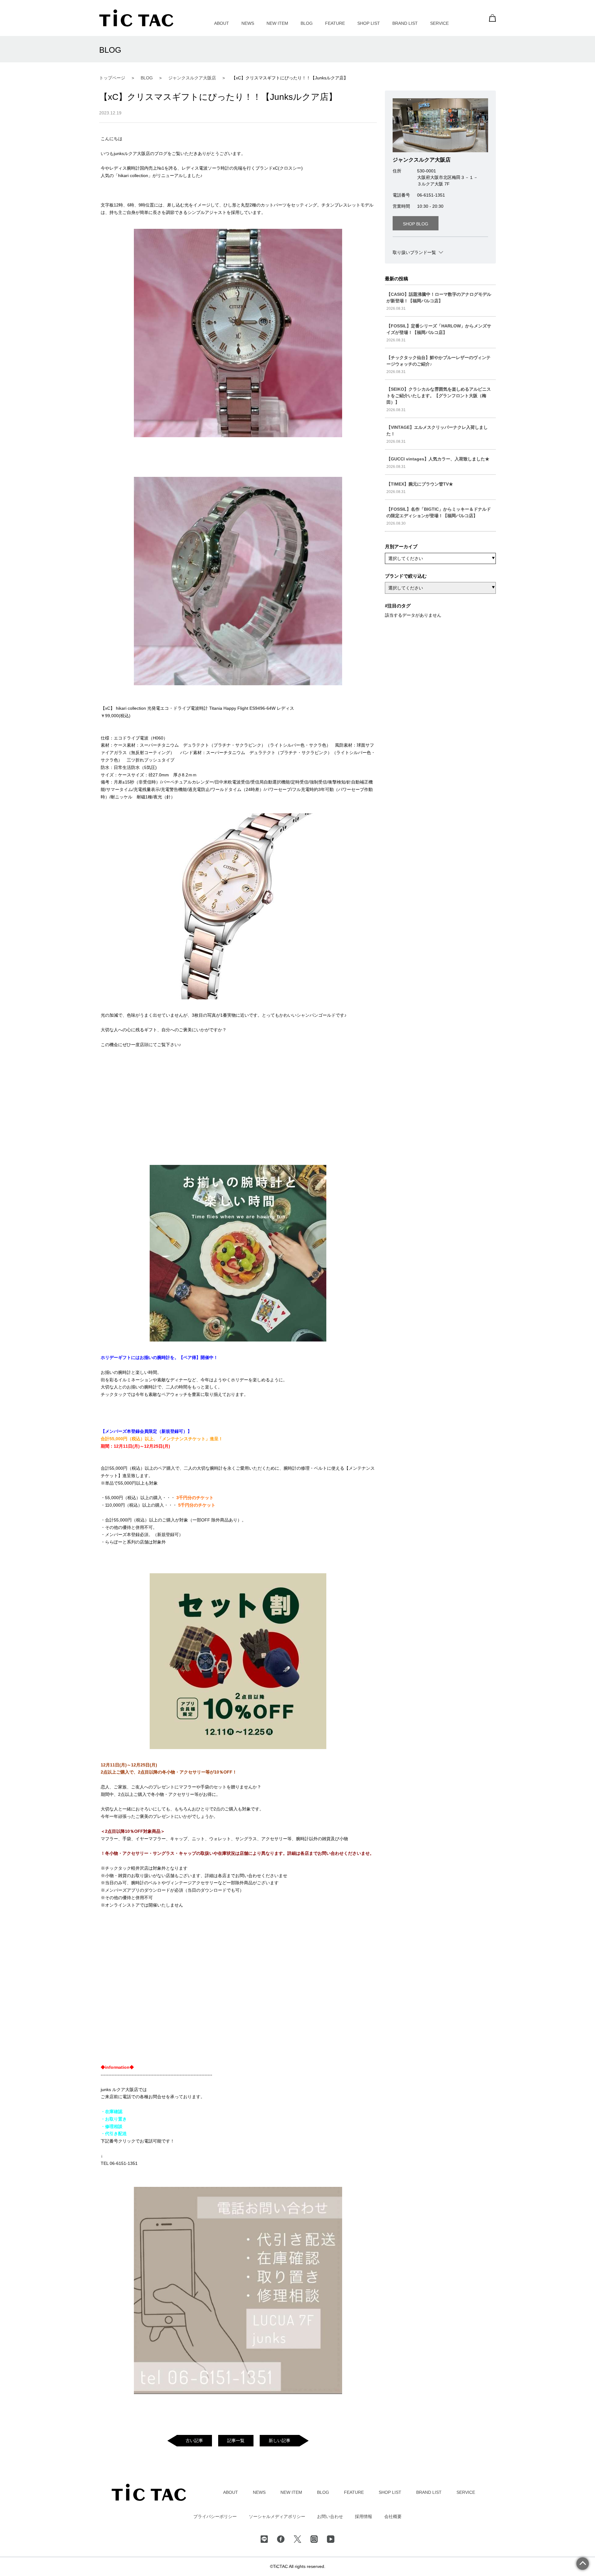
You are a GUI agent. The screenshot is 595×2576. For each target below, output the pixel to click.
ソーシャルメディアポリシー (277, 2516)
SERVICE (439, 23)
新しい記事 (280, 2441)
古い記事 (194, 2441)
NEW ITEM (277, 23)
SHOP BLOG (416, 224)
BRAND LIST (405, 23)
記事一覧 (236, 2441)
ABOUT (222, 23)
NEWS (248, 23)
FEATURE (335, 23)
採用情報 (364, 2516)
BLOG (307, 23)
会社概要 (393, 2516)
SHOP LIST (369, 23)
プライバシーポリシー (215, 2516)
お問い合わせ (330, 2516)
